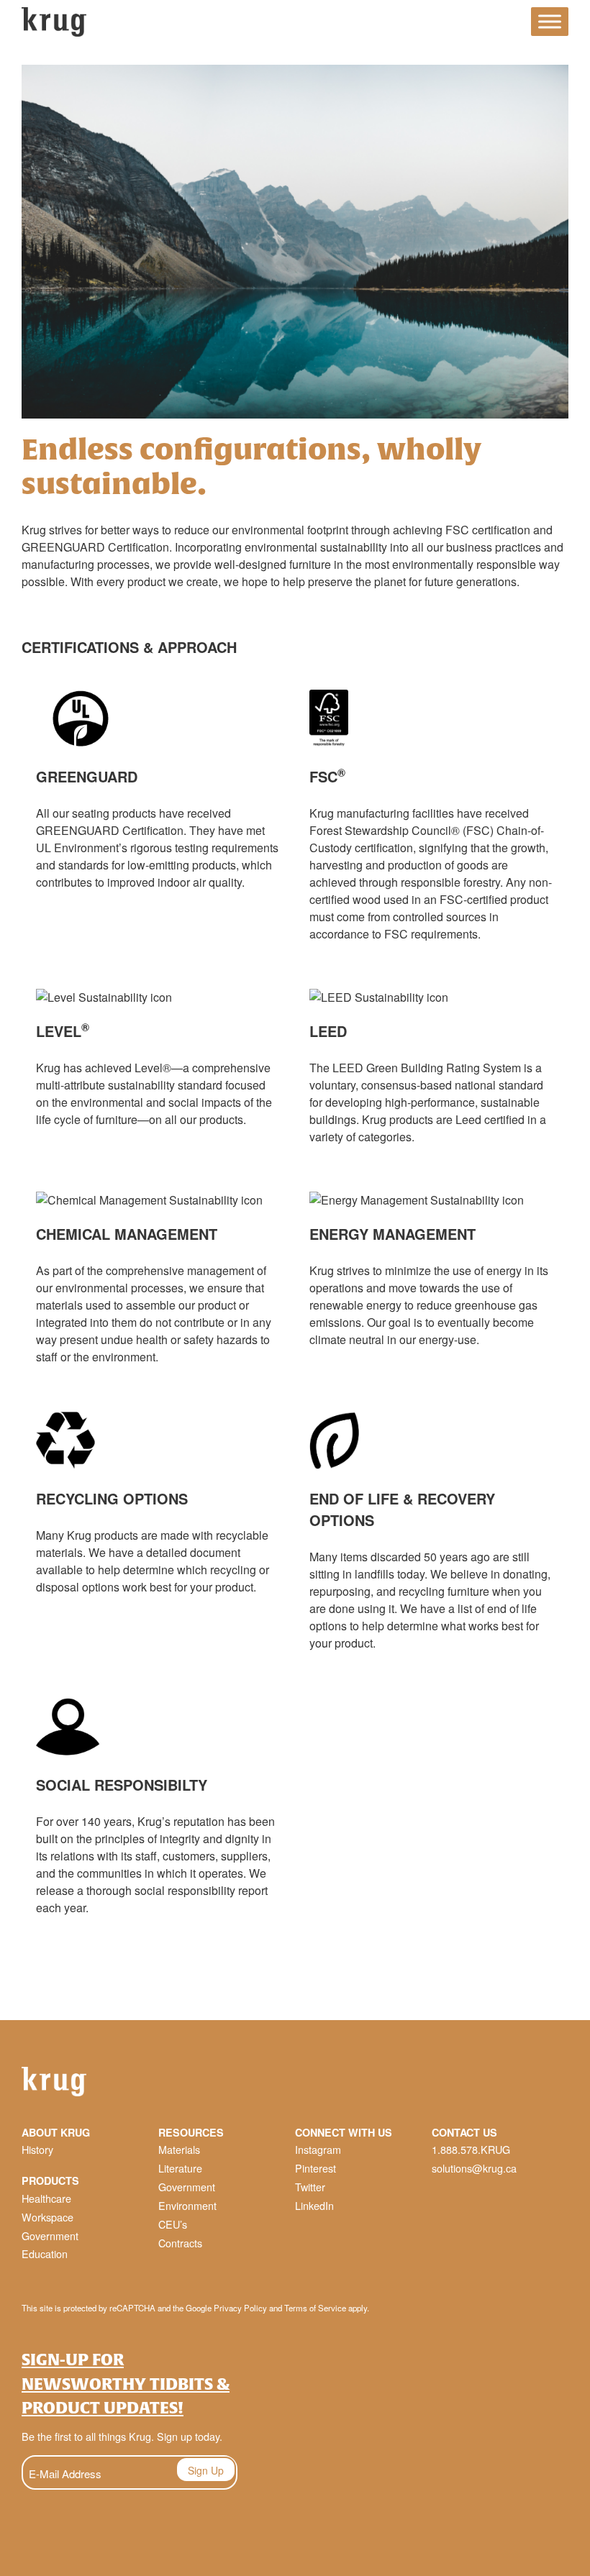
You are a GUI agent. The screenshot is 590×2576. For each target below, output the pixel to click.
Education (45, 2253)
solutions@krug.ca (474, 2168)
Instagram (318, 2149)
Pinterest (316, 2168)
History (37, 2149)
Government (50, 2235)
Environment (187, 2205)
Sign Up (206, 2470)
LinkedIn (314, 2205)
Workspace (47, 2217)
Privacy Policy (240, 2308)
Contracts (180, 2243)
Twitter (310, 2187)
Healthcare (46, 2198)
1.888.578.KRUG (471, 2149)
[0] (507, 24)
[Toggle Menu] (550, 22)
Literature (180, 2168)
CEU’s (173, 2224)
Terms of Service (315, 2308)
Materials (179, 2149)
